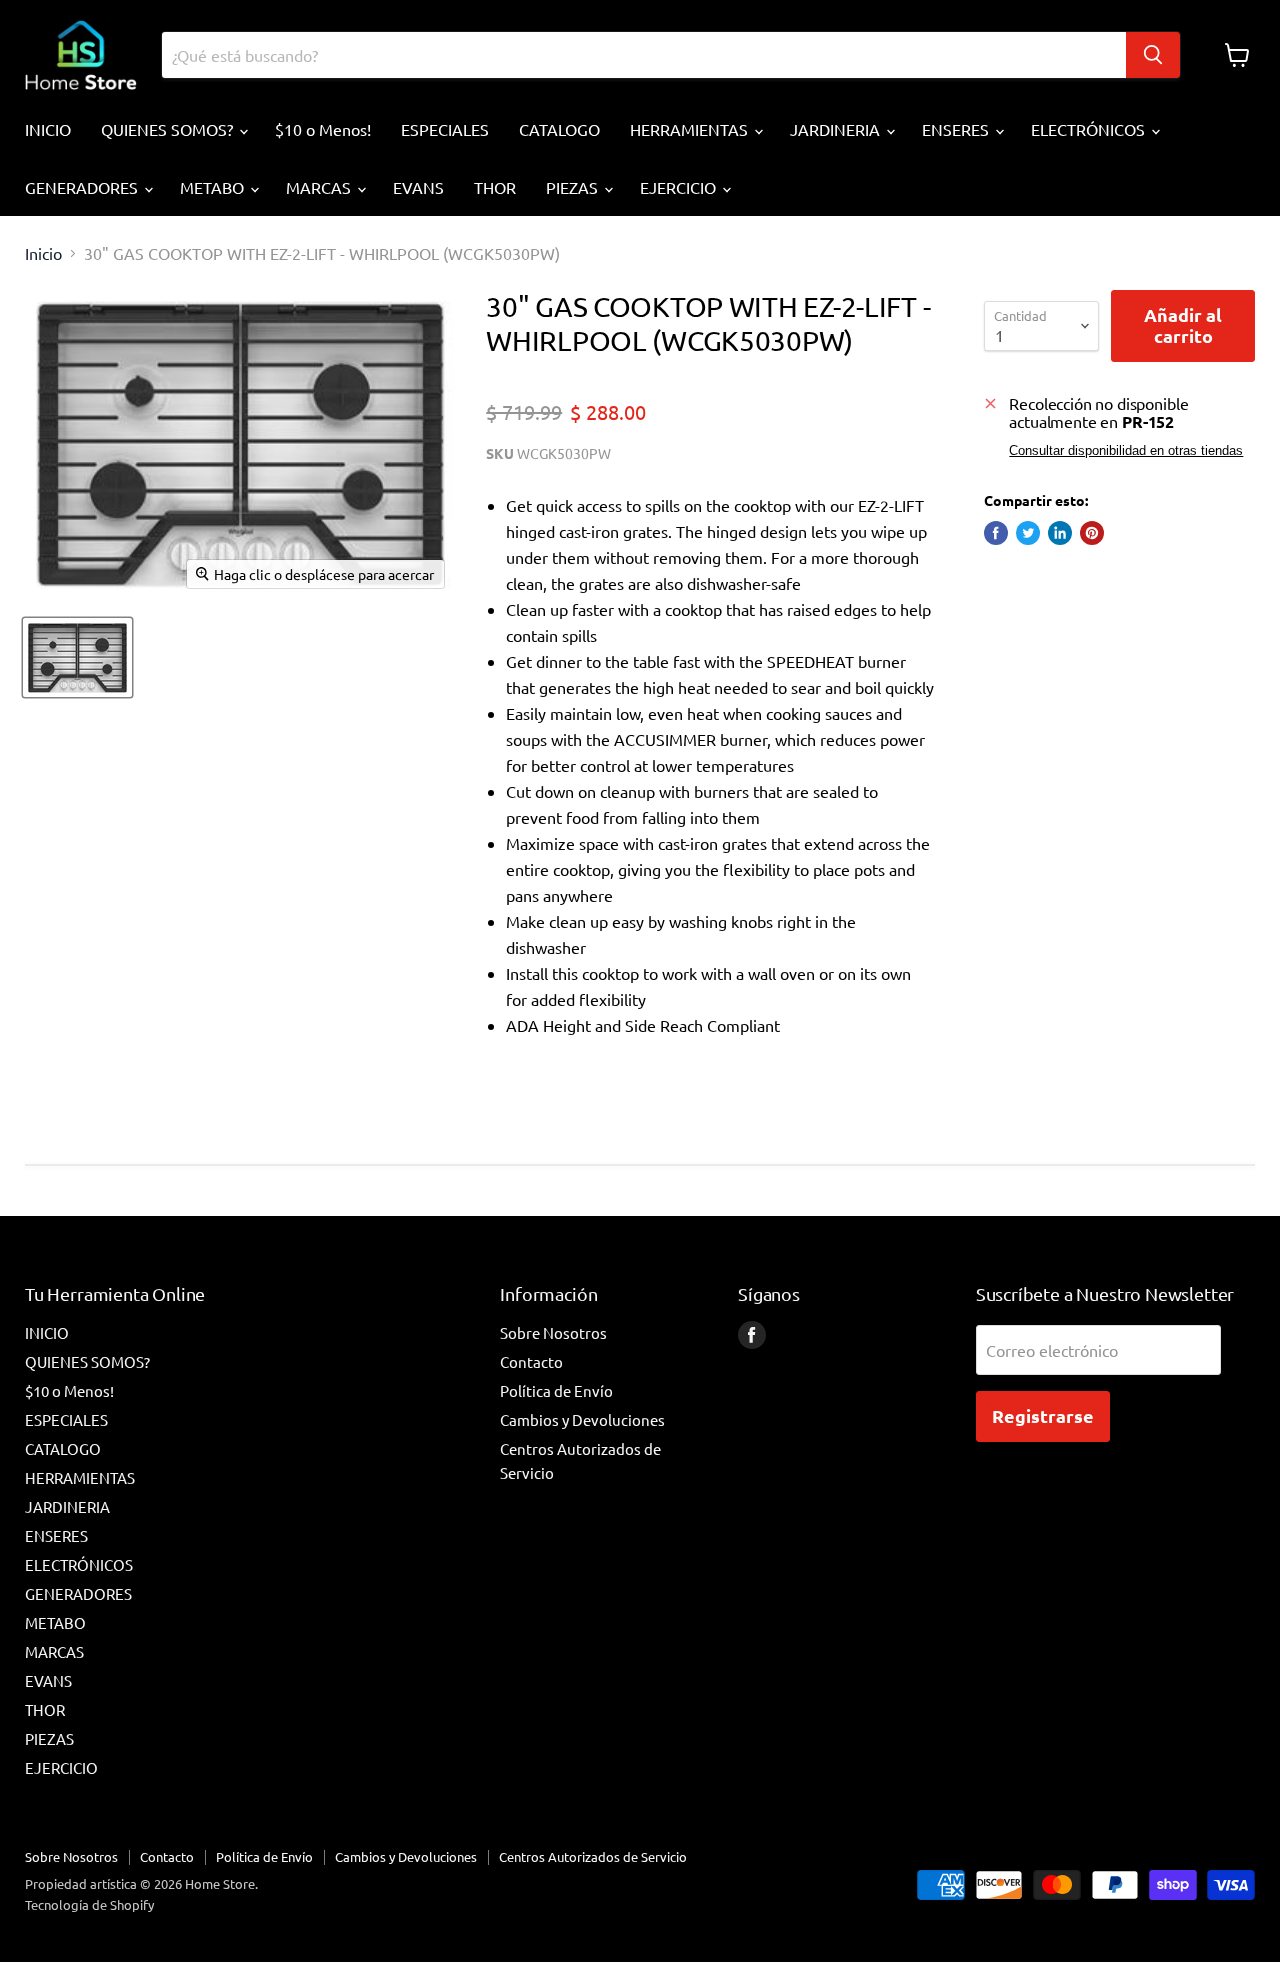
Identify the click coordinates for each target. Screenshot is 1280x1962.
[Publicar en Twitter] (1028, 533)
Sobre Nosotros (553, 1332)
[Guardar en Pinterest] (1092, 533)
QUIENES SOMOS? (169, 129)
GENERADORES (83, 187)
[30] (77, 657)
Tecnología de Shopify (89, 1904)
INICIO (48, 129)
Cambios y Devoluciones (582, 1419)
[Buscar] (1153, 55)
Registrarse (1043, 1415)
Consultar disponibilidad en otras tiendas (1126, 451)
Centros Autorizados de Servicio (593, 1856)
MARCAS (320, 187)
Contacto (531, 1361)
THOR (495, 187)
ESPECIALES (445, 129)
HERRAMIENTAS (691, 129)
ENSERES (957, 129)
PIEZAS (574, 187)
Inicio (43, 253)
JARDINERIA (837, 129)
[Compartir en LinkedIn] (1060, 533)
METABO (214, 187)
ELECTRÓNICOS (1090, 129)
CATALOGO (559, 129)
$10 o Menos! (323, 129)
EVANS (418, 187)
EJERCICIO (680, 187)
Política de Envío (556, 1390)
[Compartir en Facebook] (996, 533)
